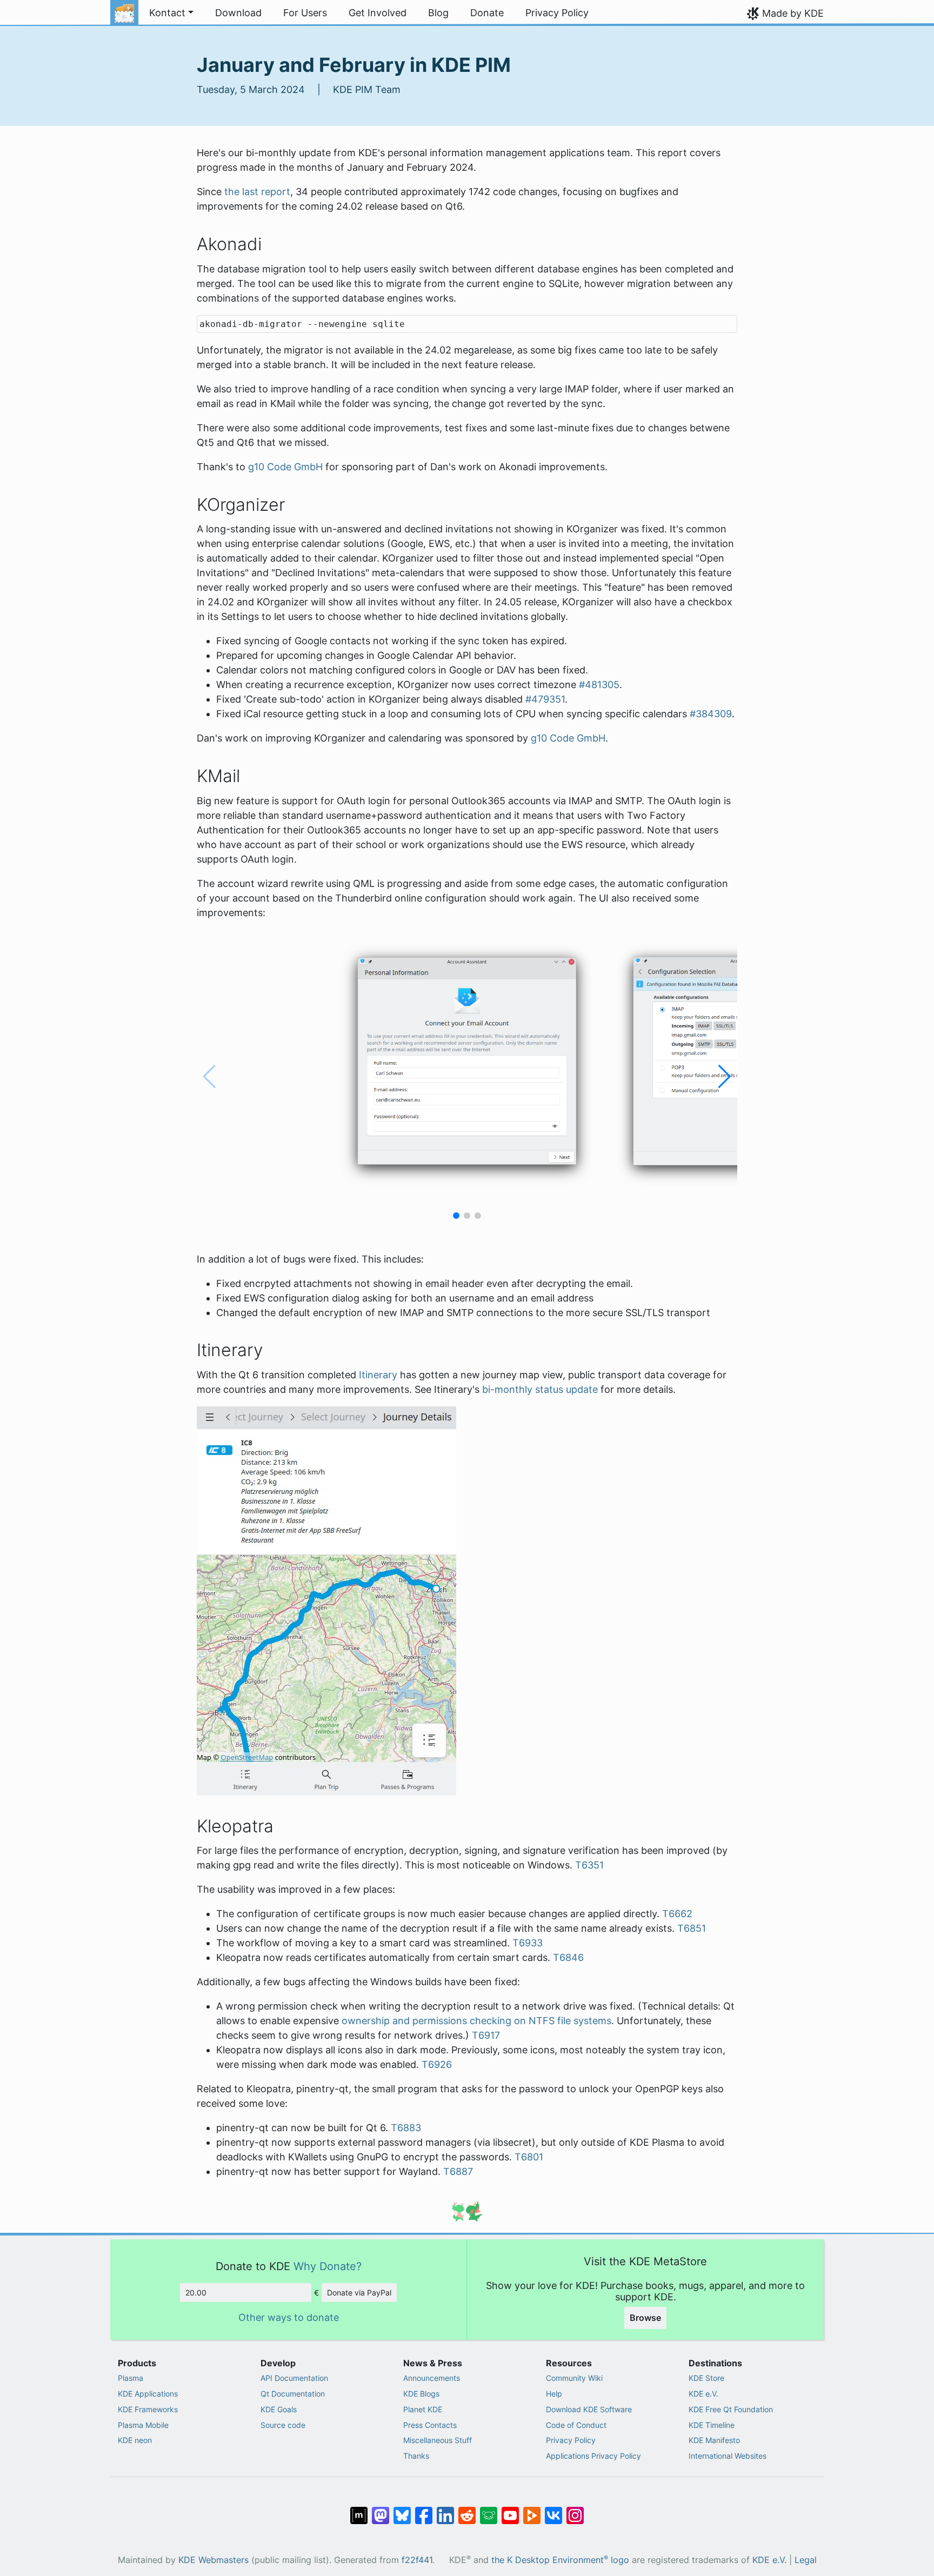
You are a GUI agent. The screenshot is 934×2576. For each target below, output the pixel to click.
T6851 (692, 1928)
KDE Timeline (712, 2425)
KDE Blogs (421, 2394)
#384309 (711, 714)
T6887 (458, 2171)
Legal (806, 2560)
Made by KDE (793, 13)
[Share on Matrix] (359, 2510)
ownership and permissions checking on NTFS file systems (476, 2021)
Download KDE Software (589, 2409)
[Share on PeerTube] (532, 2510)
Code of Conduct (576, 2425)
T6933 (528, 1943)
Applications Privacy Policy (593, 2456)
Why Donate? (328, 2266)
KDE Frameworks (148, 2409)
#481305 (599, 685)
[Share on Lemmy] (489, 2510)
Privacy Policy (571, 2440)
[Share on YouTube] (510, 2510)
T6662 (677, 1914)
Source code (283, 2425)
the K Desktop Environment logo (560, 2560)
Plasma (131, 2378)
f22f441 (417, 2560)
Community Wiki (574, 2378)
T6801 (529, 2157)
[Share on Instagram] (575, 2510)
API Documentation (294, 2378)
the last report (257, 192)
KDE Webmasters (214, 2560)
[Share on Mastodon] (381, 2510)
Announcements (432, 2378)
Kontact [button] (167, 13)
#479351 (545, 699)
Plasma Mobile (143, 2425)
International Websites (728, 2456)
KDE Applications (148, 2394)
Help (554, 2394)
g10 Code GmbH (285, 467)
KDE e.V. (703, 2394)
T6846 (568, 1957)
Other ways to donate (289, 2317)
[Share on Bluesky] (402, 2510)
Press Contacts (430, 2425)
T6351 (589, 1865)
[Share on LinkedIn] (445, 2510)
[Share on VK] (553, 2510)
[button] (456, 1216)
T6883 (406, 2128)
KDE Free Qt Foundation (731, 2409)
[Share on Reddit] (467, 2510)
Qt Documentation (293, 2394)
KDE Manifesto (714, 2440)
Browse (645, 2318)
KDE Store (706, 2378)
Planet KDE (423, 2409)
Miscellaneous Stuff (438, 2440)
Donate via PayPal (359, 2293)
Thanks (416, 2456)
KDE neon (135, 2440)
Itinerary (378, 1375)
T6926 (437, 2064)
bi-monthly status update (540, 1389)
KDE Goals (279, 2409)
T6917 (486, 2035)
